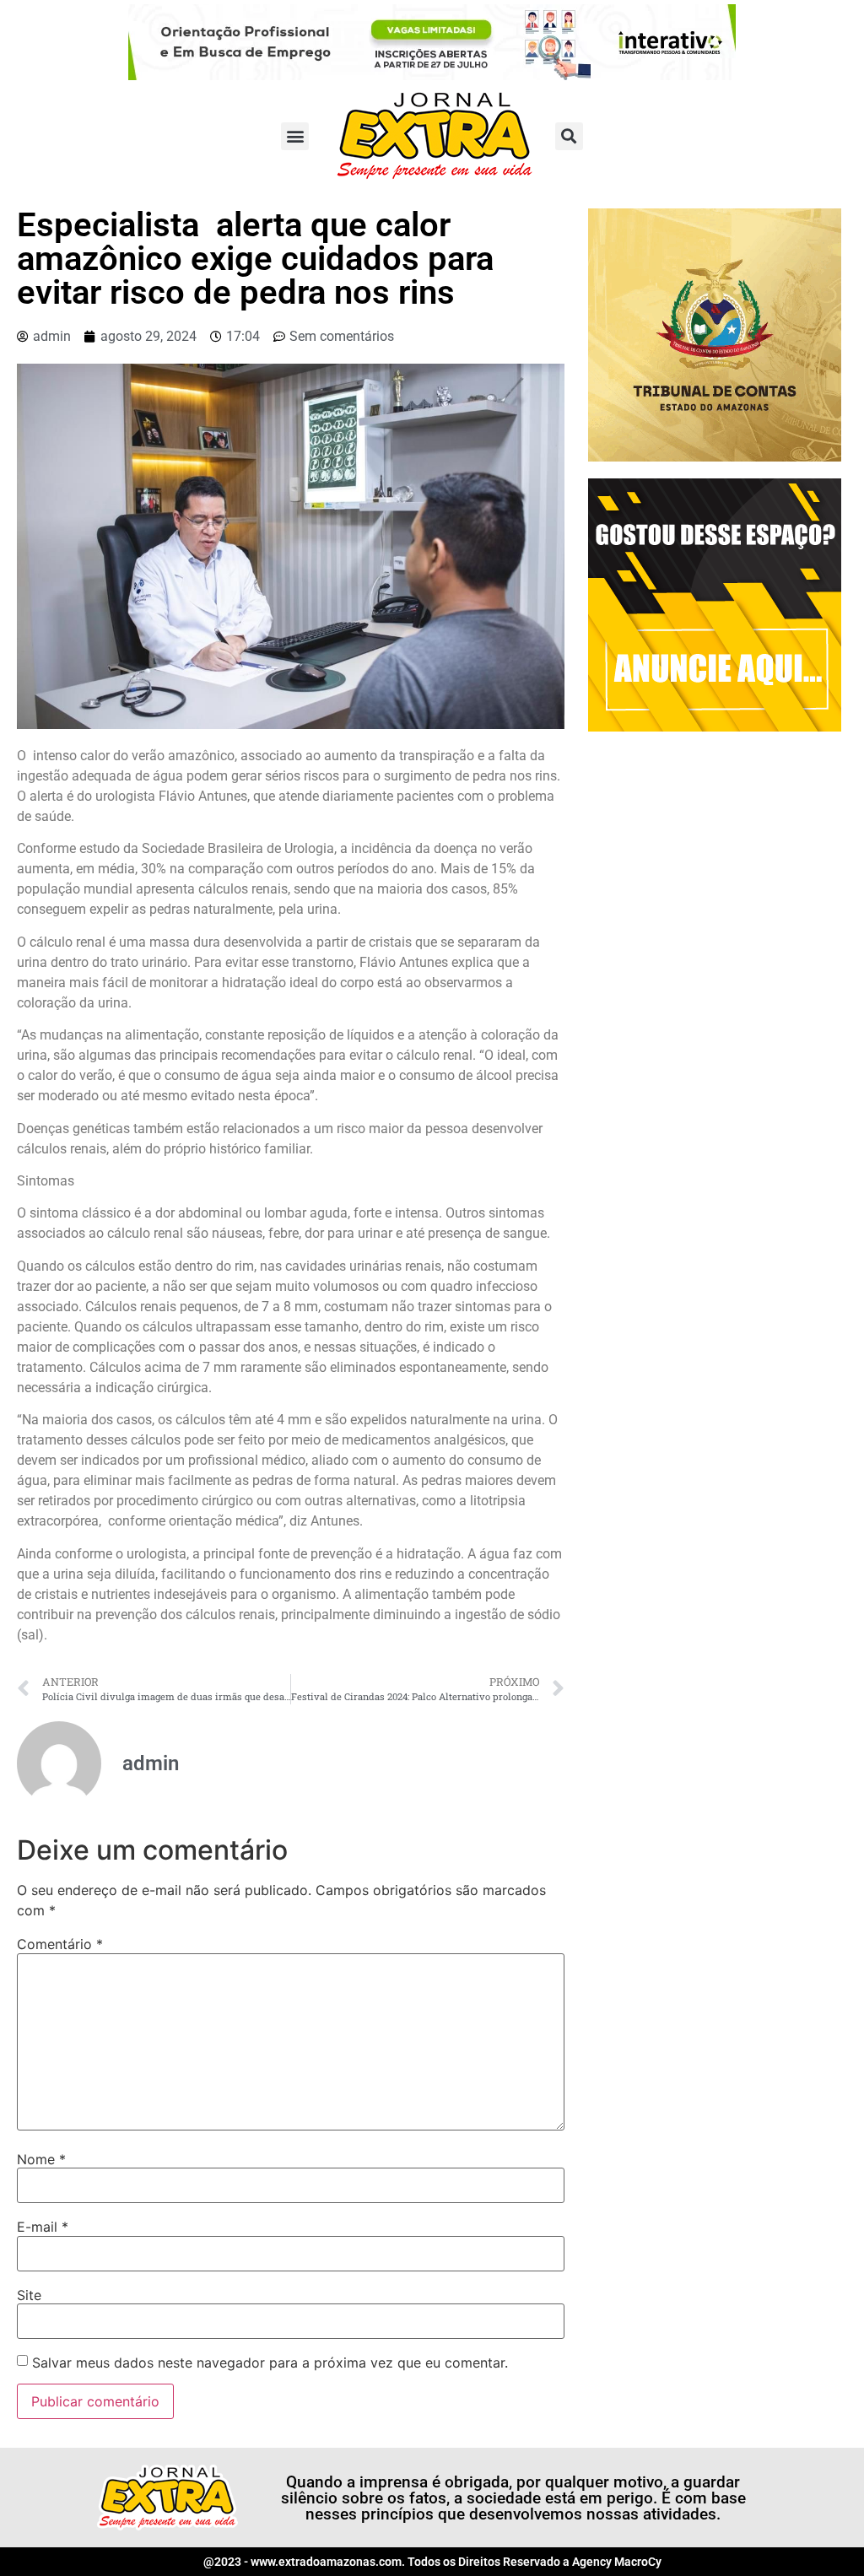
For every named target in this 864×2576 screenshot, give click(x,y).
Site (29, 2295)
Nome (41, 2159)
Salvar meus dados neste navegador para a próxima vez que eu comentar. (270, 2363)
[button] (295, 136)
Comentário (60, 1944)
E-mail (43, 2227)
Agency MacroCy (617, 2562)
